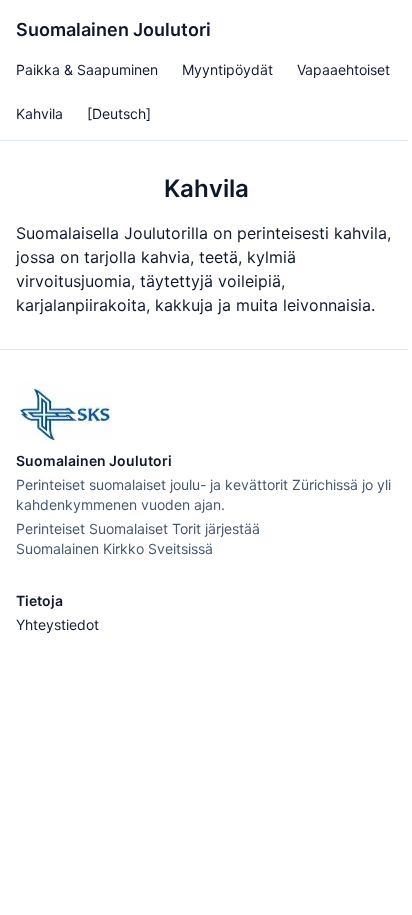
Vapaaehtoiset (343, 69)
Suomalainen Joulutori (113, 29)
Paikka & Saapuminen (87, 69)
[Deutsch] (119, 113)
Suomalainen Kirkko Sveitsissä (114, 548)
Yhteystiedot (57, 624)
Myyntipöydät (227, 69)
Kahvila (39, 113)
